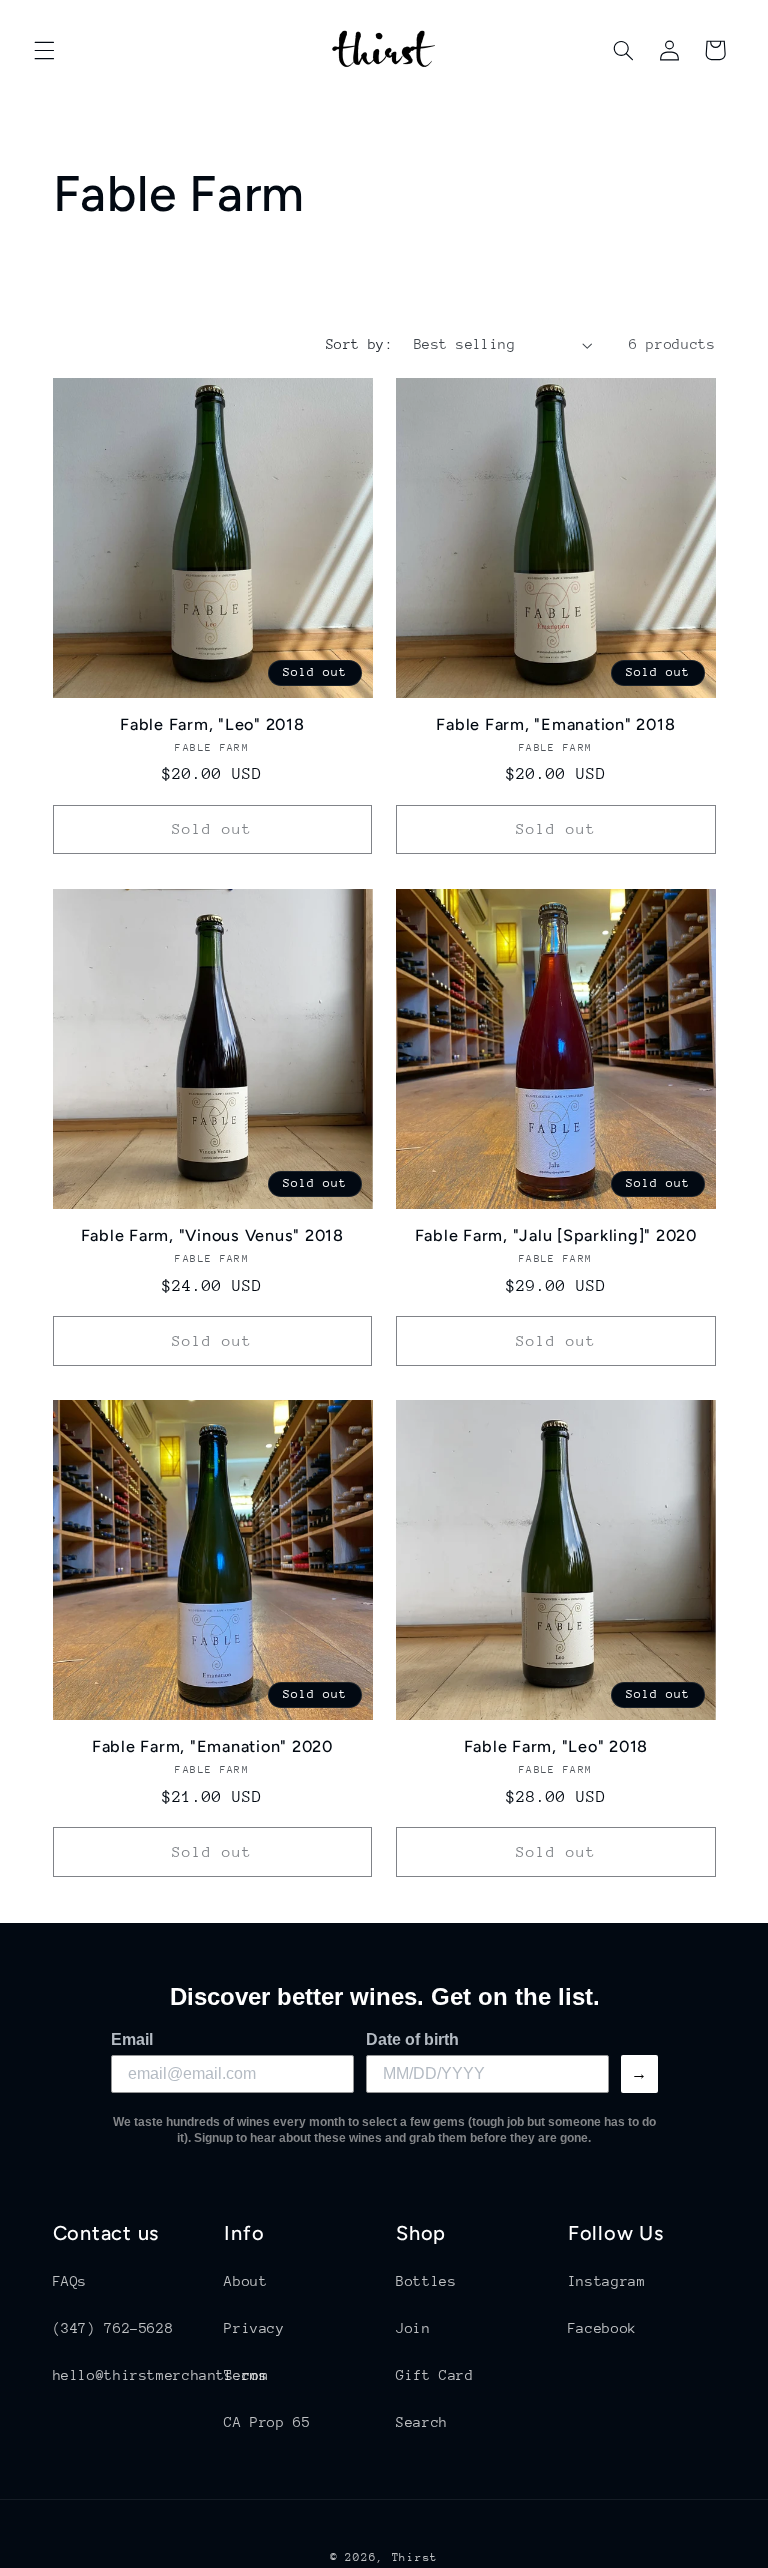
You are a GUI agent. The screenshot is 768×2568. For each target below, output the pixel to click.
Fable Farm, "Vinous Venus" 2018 (212, 1235)
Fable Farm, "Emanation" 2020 (212, 1746)
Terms (245, 2375)
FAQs (70, 2281)
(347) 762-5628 (113, 2328)
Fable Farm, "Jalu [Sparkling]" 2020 (556, 1235)
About (245, 2281)
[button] (44, 50)
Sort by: (359, 344)
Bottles (426, 2281)
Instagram (607, 2281)
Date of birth (412, 2039)
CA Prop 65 (267, 2422)
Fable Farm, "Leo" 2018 (212, 724)
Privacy (254, 2328)
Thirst (415, 2557)
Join (413, 2328)
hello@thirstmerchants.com (161, 2375)
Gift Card (435, 2375)
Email (132, 2039)
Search (422, 2422)
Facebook (602, 2328)
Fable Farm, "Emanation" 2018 (555, 724)
